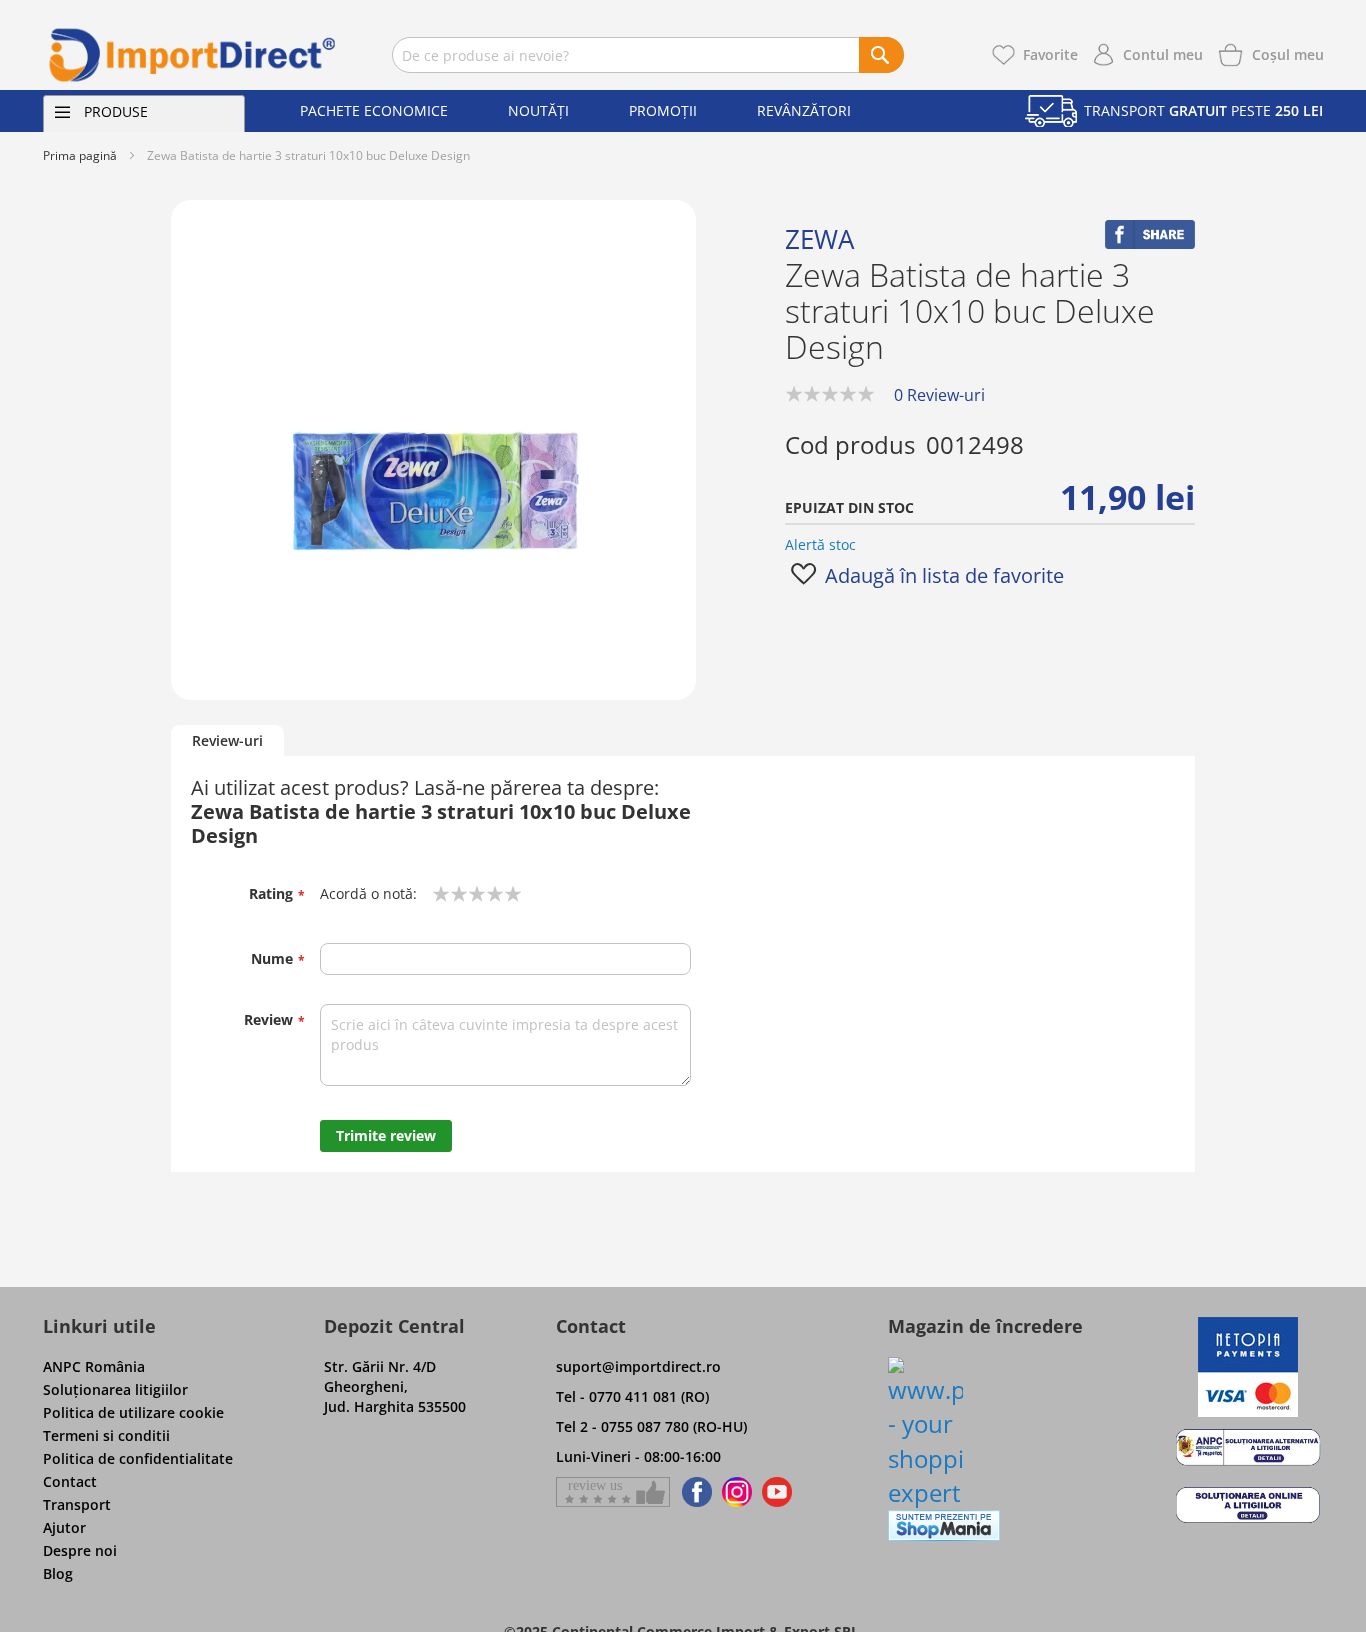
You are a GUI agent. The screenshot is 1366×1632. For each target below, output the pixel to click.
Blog (58, 1573)
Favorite (1050, 54)
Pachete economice (374, 110)
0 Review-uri (939, 395)
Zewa (819, 239)
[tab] (227, 741)
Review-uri (227, 740)
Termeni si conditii (106, 1435)
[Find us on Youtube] (777, 1492)
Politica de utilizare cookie (133, 1412)
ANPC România (94, 1366)
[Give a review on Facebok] (613, 1492)
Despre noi (80, 1550)
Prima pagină (80, 155)
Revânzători (804, 110)
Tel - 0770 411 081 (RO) (632, 1396)
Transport (77, 1504)
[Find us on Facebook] (693, 1492)
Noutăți (538, 110)
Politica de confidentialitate (138, 1458)
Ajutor (64, 1527)
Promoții (663, 110)
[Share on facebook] (1150, 243)
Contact (70, 1481)
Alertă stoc (820, 544)
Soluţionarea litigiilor (115, 1389)
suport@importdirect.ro (638, 1366)
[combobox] (648, 55)
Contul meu (1163, 54)
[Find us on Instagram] (737, 1492)
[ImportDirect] (193, 55)
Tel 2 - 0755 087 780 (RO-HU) (651, 1426)
